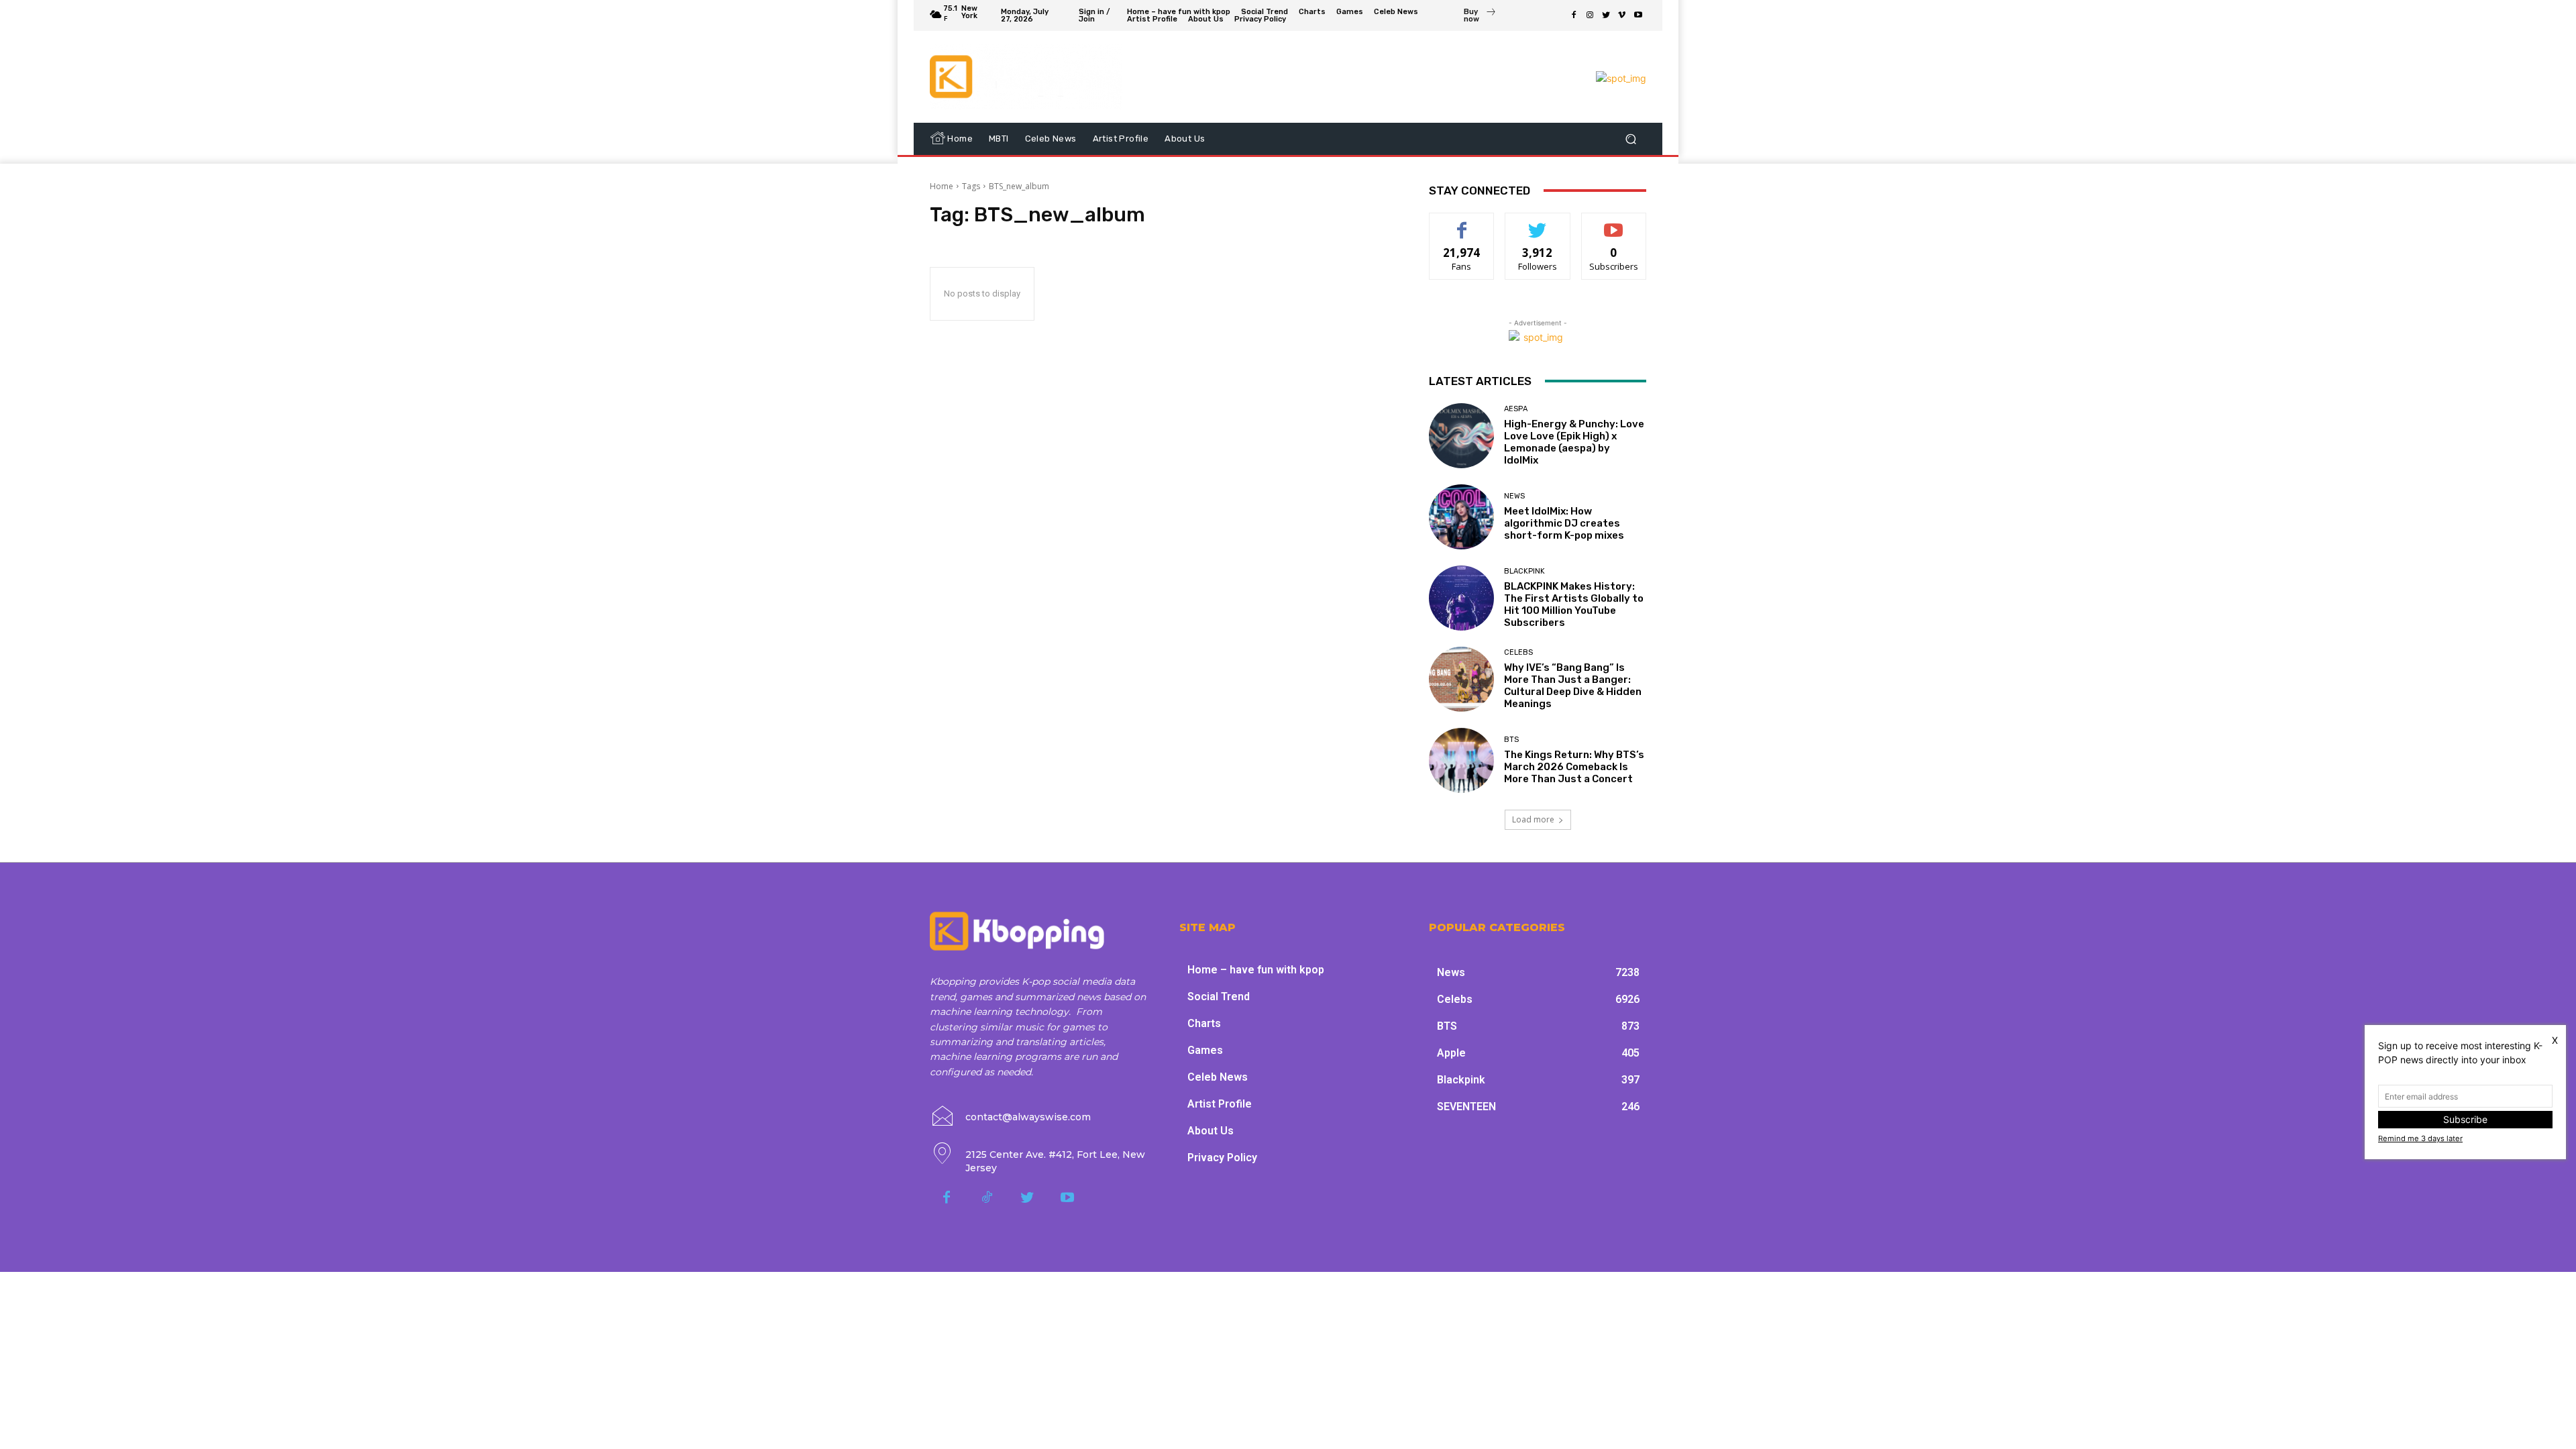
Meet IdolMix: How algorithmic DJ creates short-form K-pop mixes (1564, 523)
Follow (1538, 223)
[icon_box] (1480, 17)
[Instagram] (1590, 15)
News (1514, 496)
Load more (1533, 819)
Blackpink (1524, 571)
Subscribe (1614, 223)
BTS (1511, 740)
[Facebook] (1574, 15)
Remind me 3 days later (2420, 1138)
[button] (1630, 139)
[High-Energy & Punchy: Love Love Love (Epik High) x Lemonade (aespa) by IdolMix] (1461, 436)
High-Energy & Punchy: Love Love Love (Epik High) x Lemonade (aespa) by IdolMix (1574, 442)
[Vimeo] (1622, 15)
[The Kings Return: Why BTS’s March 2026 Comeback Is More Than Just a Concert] (1461, 760)
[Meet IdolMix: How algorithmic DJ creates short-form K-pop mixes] (1461, 517)
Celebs (1518, 652)
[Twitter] (1606, 15)
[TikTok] (987, 1198)
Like (1462, 223)
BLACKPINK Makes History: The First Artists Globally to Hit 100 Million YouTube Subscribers (1574, 604)
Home (942, 186)
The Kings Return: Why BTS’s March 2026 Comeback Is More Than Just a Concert (1574, 767)
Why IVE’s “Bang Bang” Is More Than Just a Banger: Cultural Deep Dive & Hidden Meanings (1573, 686)
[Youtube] (1638, 15)
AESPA (1516, 409)
